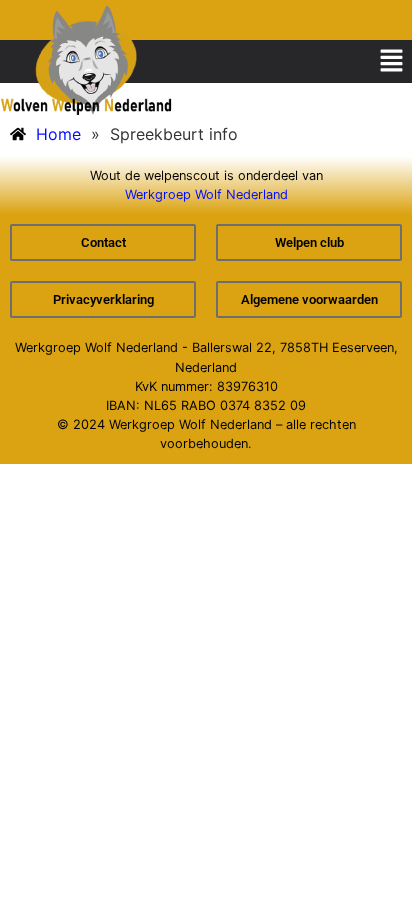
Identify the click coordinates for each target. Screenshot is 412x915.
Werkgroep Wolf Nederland (206, 194)
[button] (392, 61)
